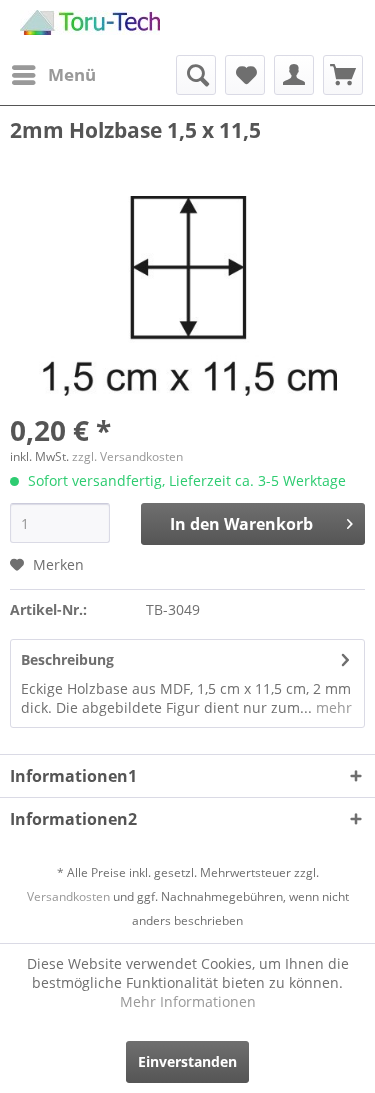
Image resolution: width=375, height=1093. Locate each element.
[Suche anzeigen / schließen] (196, 75)
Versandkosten (68, 896)
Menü (72, 74)
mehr (332, 707)
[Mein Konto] (294, 75)
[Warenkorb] (343, 75)
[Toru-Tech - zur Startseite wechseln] (90, 27)
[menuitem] (53, 75)
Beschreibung (67, 659)
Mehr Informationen (188, 1001)
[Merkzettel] (245, 75)
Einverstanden (187, 1061)
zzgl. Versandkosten (127, 456)
